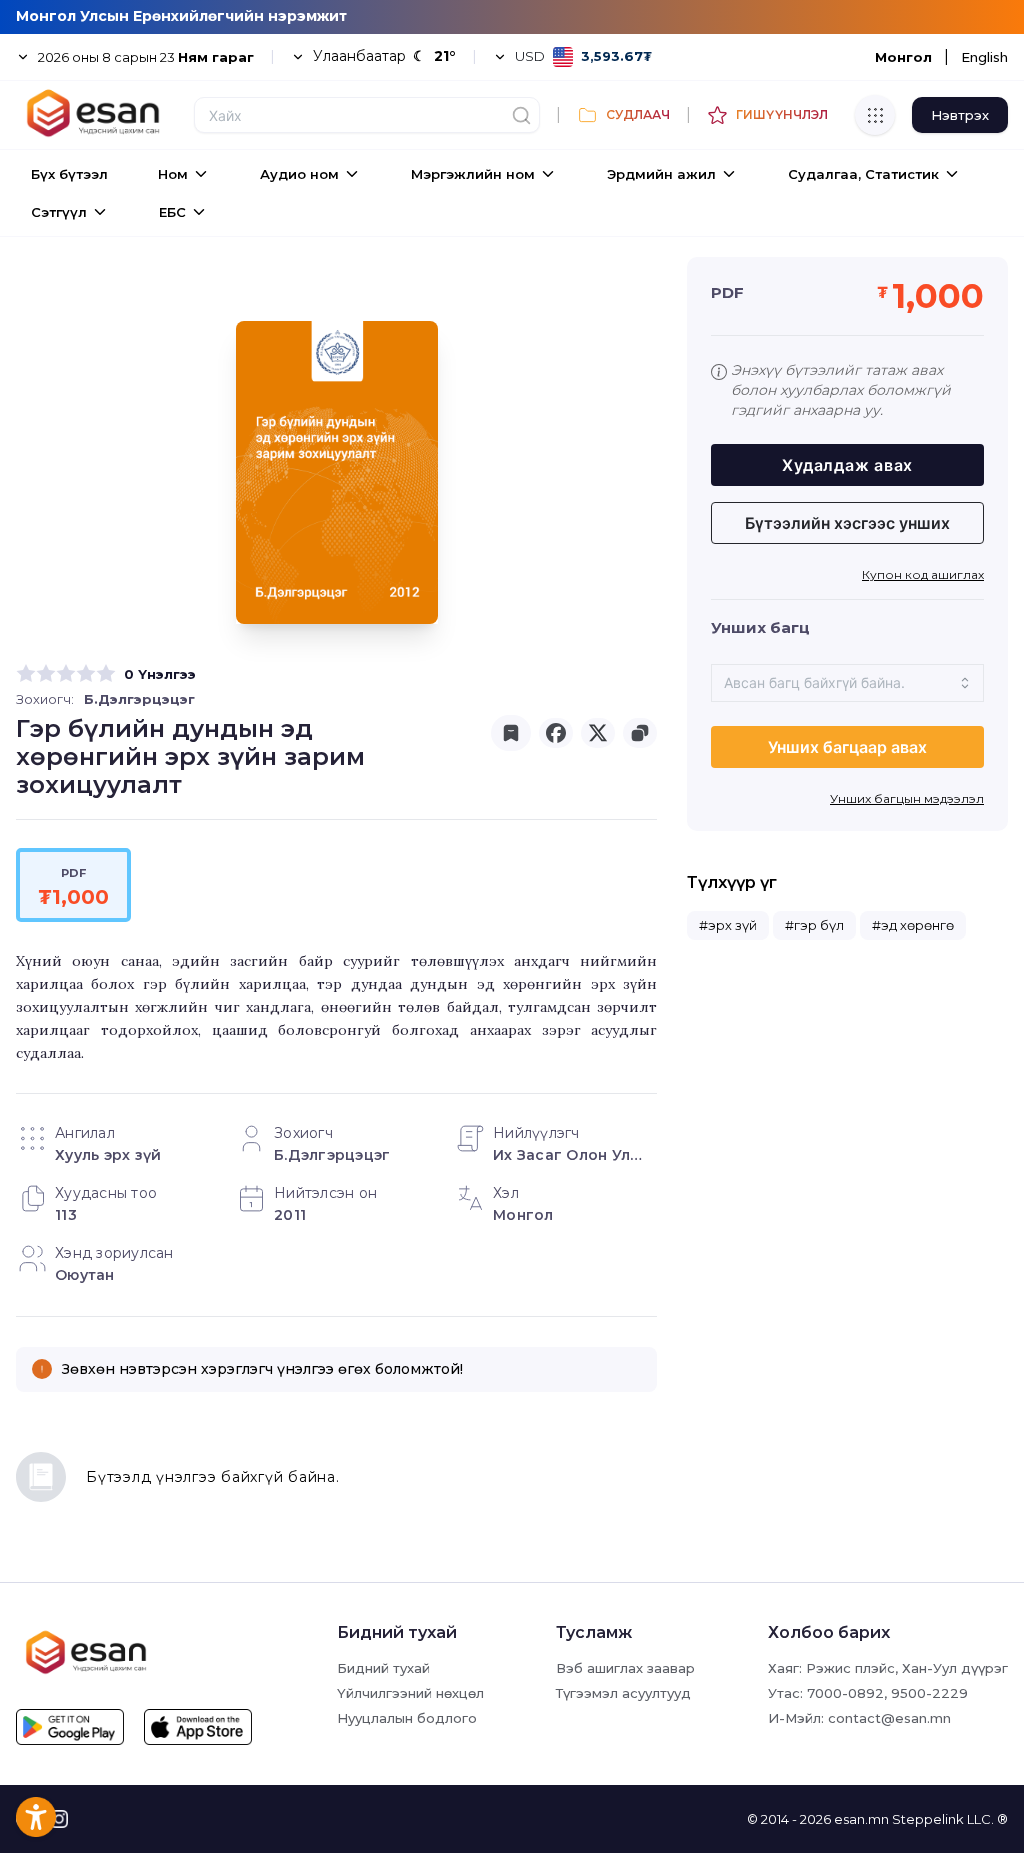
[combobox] (847, 683)
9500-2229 (929, 1693)
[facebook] (556, 733)
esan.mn (861, 1819)
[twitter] (598, 733)
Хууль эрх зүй (108, 1155)
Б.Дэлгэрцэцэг (139, 699)
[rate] (26, 674)
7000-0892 (845, 1693)
